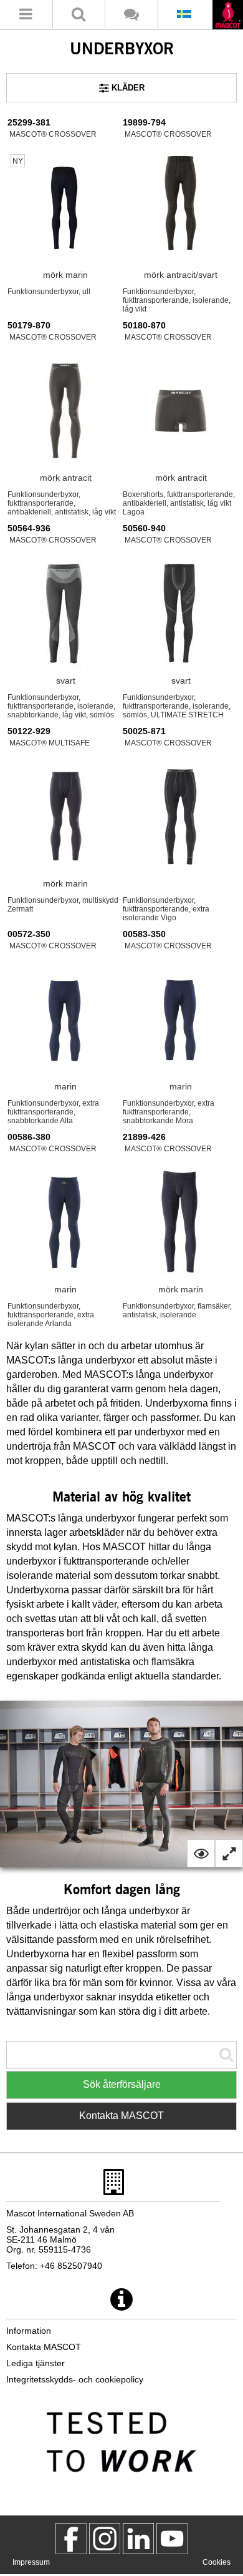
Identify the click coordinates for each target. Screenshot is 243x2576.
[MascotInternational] (172, 2539)
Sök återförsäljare (122, 2084)
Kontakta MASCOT (121, 2116)
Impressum (31, 2562)
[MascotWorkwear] (71, 2539)
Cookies (217, 2562)
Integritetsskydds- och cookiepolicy (75, 2379)
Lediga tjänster (36, 2363)
